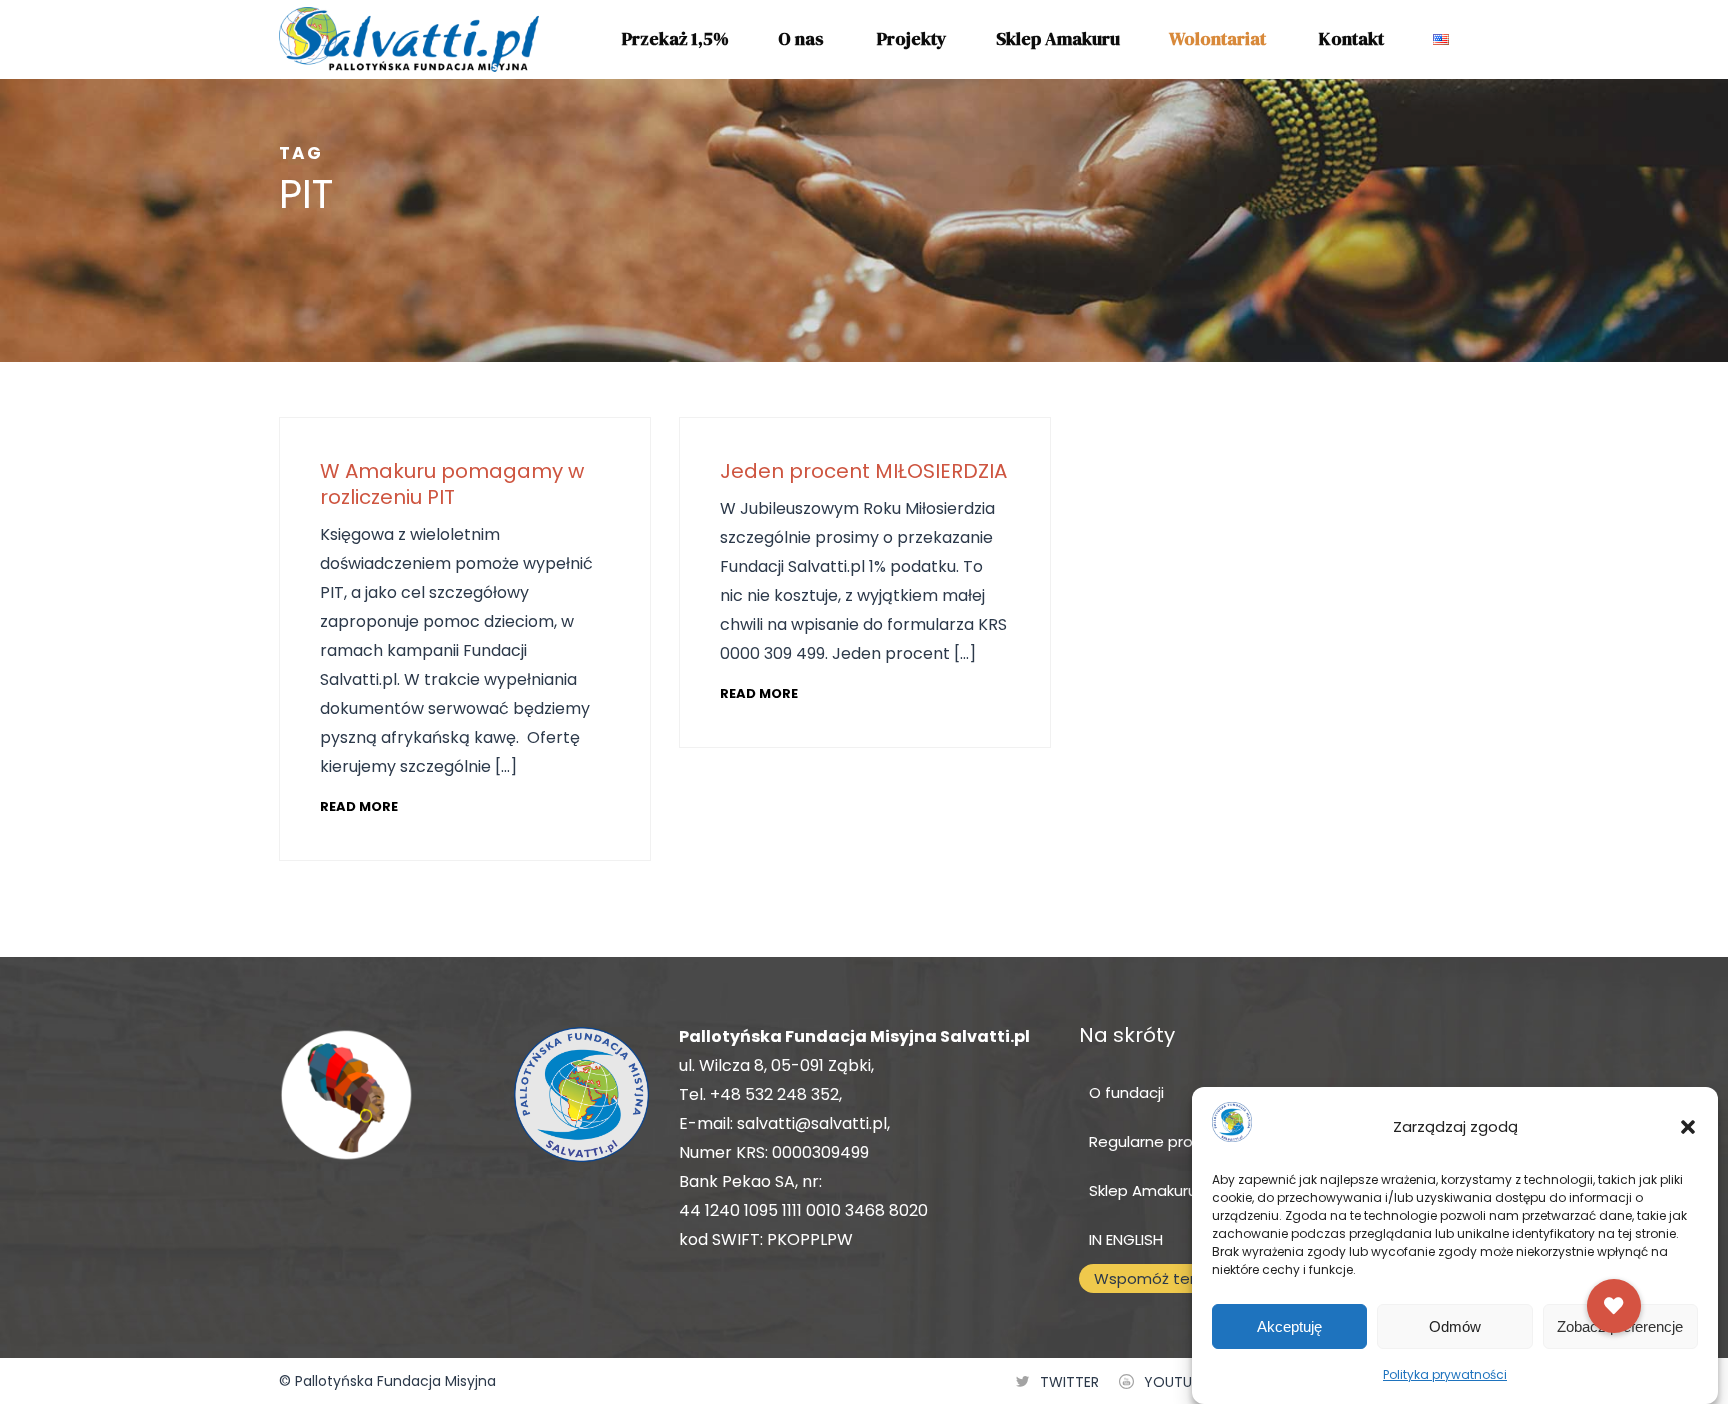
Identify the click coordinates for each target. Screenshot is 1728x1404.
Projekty (912, 38)
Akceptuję (1289, 1326)
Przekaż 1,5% (675, 38)
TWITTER (1069, 1382)
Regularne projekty (1158, 1141)
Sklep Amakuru (1058, 38)
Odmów (1455, 1326)
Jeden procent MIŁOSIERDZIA (863, 471)
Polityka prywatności (1445, 1374)
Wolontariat (1217, 38)
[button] (1688, 1127)
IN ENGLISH (1126, 1239)
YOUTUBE (1175, 1382)
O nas (801, 38)
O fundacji (1126, 1092)
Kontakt (1351, 38)
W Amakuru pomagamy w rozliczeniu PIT (452, 484)
